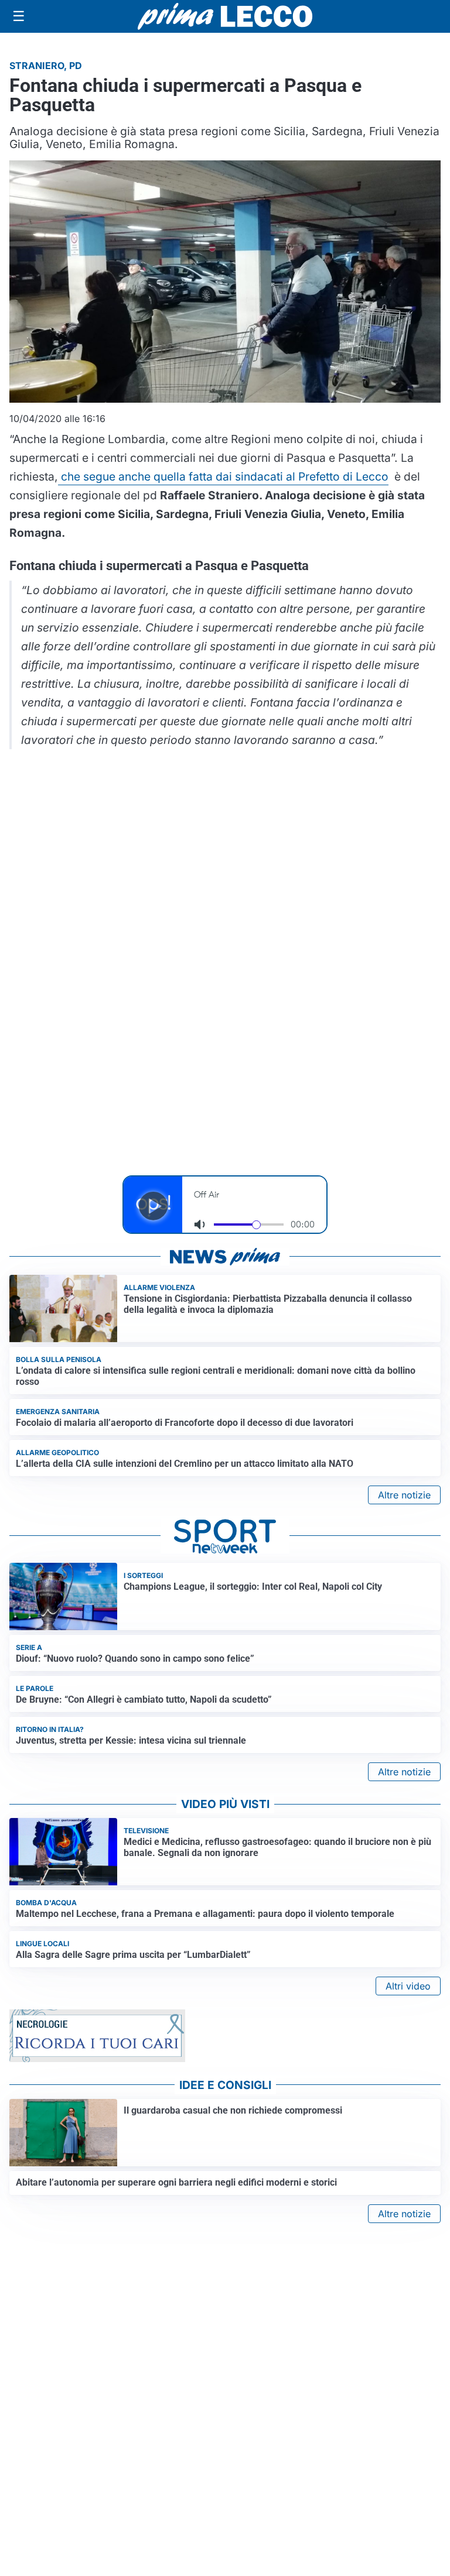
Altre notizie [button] (404, 1495)
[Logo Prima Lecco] (225, 16)
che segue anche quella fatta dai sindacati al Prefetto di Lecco (223, 476)
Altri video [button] (408, 1986)
